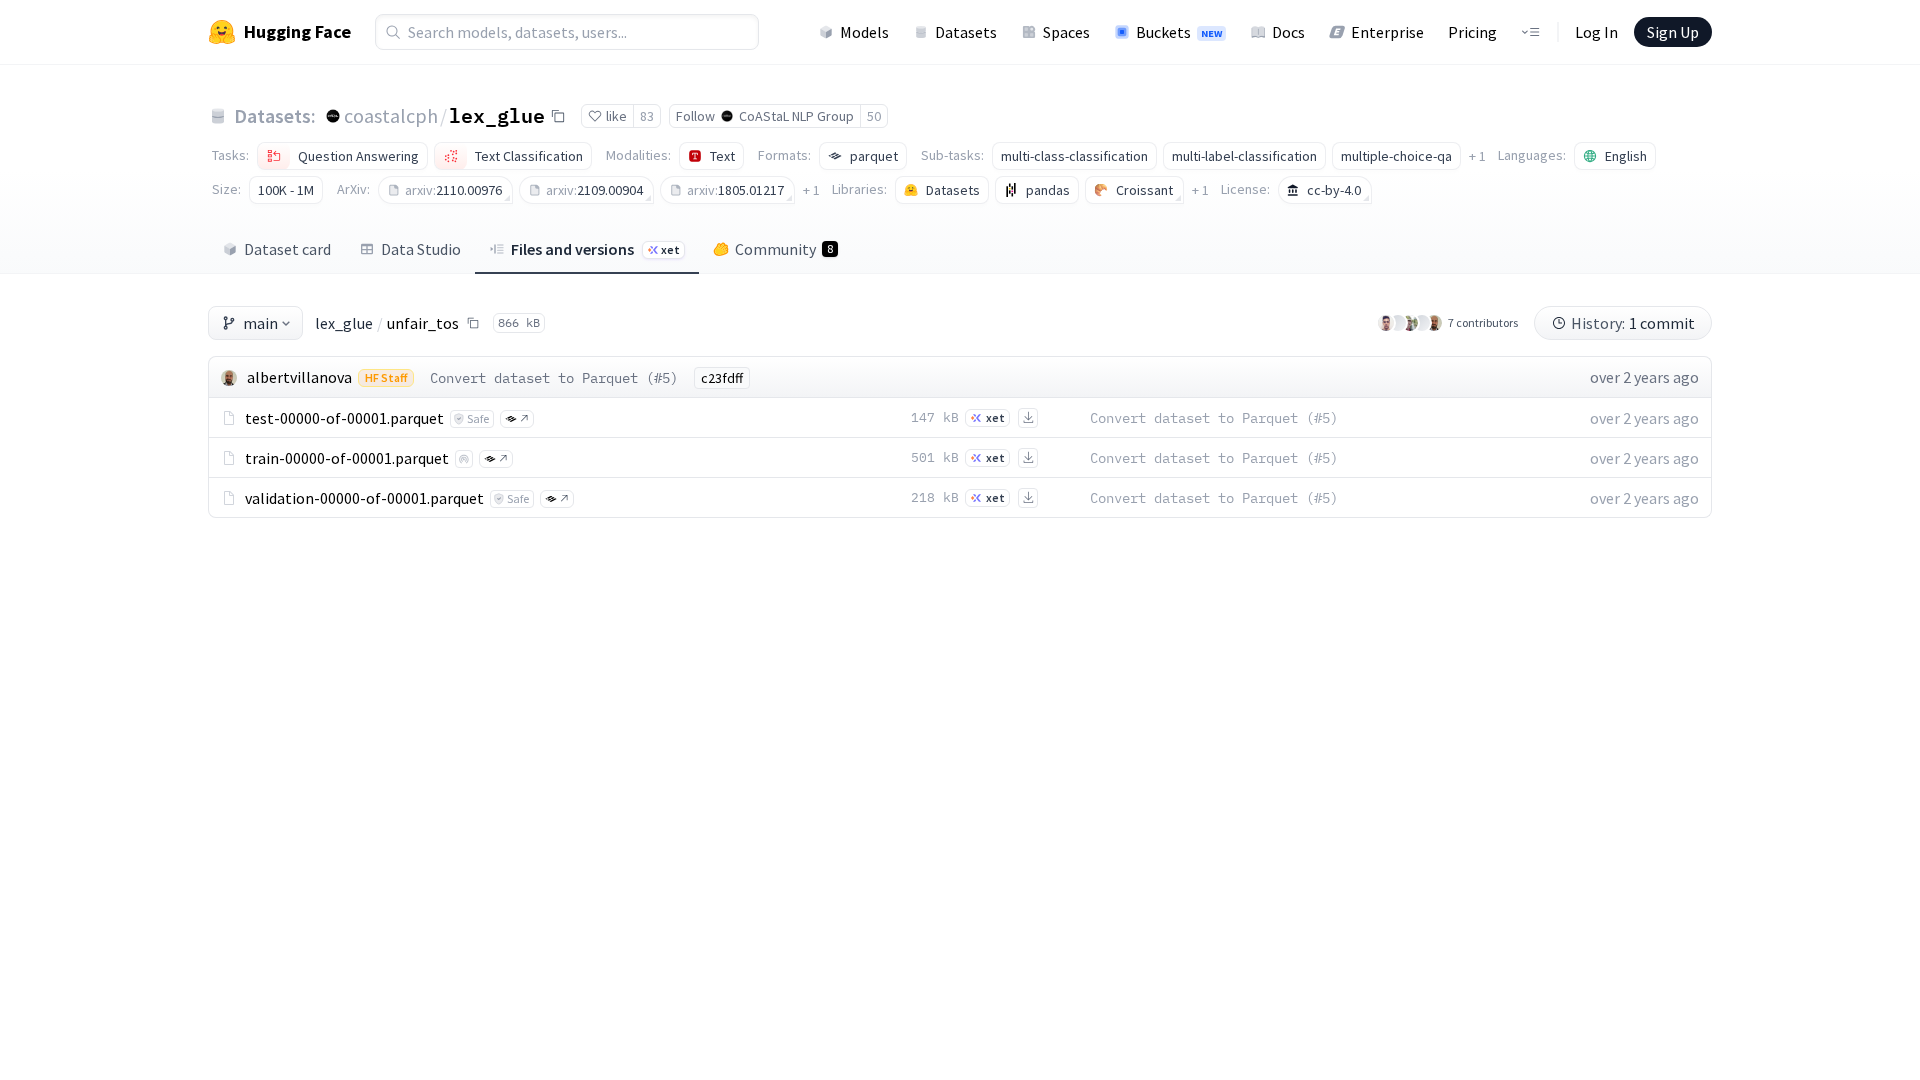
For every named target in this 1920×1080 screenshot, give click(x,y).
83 (647, 116)
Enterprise (1387, 32)
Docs (1288, 32)
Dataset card (287, 249)
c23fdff (722, 378)
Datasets (966, 32)
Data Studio (421, 249)
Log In (1596, 32)
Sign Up (1673, 32)
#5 (662, 378)
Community (784, 249)
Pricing (1472, 32)
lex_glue (497, 115)
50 (874, 116)
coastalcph (391, 115)
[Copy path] (473, 323)
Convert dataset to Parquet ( (542, 378)
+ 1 (1477, 156)
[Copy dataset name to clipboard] (558, 116)
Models (864, 32)
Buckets (1179, 32)
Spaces (1066, 32)
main (260, 323)
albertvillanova (299, 377)
